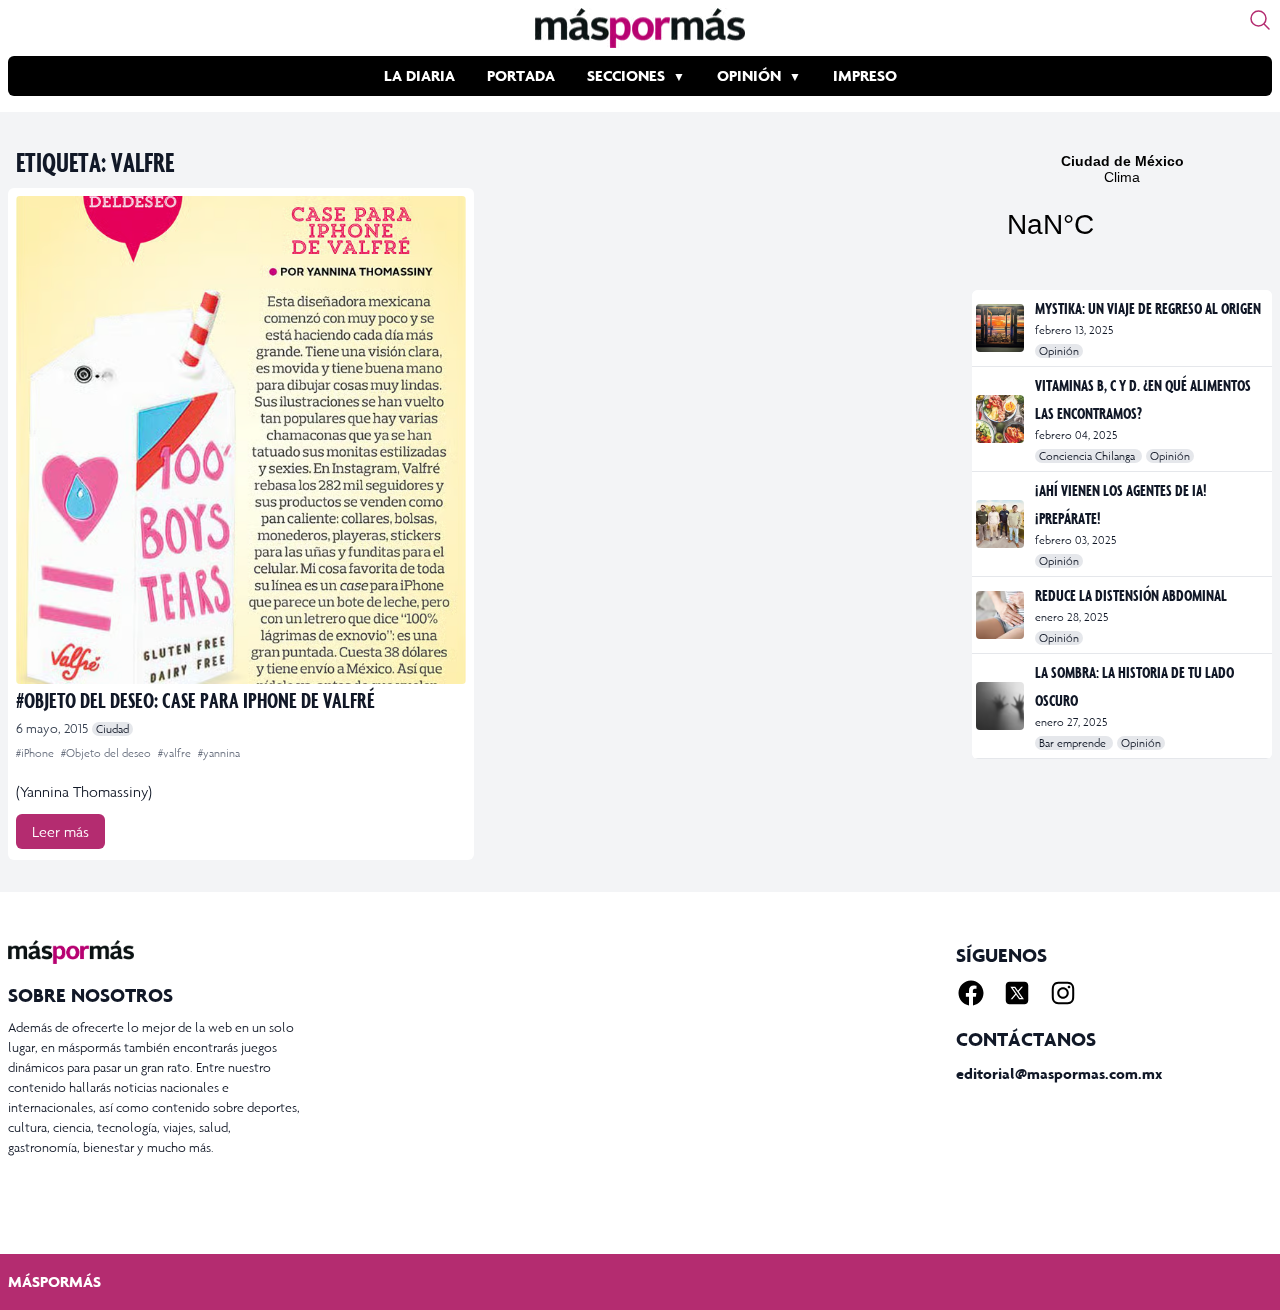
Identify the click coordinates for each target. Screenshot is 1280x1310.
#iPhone (36, 753)
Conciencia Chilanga (1088, 456)
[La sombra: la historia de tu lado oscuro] (1001, 706)
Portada (521, 75)
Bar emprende (1074, 743)
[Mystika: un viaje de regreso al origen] (1001, 328)
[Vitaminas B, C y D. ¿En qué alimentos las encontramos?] (1001, 419)
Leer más (60, 831)
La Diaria (419, 75)
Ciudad (112, 729)
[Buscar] (1260, 20)
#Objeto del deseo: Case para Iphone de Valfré (195, 699)
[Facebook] (971, 993)
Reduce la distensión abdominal (1131, 595)
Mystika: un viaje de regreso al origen (1148, 308)
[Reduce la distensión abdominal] (1001, 615)
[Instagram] (1063, 993)
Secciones (626, 75)
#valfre (176, 753)
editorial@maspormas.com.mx (1059, 1073)
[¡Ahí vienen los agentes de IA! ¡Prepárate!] (1001, 524)
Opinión (749, 75)
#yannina (219, 753)
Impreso (865, 75)
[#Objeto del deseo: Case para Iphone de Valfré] (241, 440)
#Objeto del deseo (107, 753)
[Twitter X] (1017, 993)
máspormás (54, 1281)
